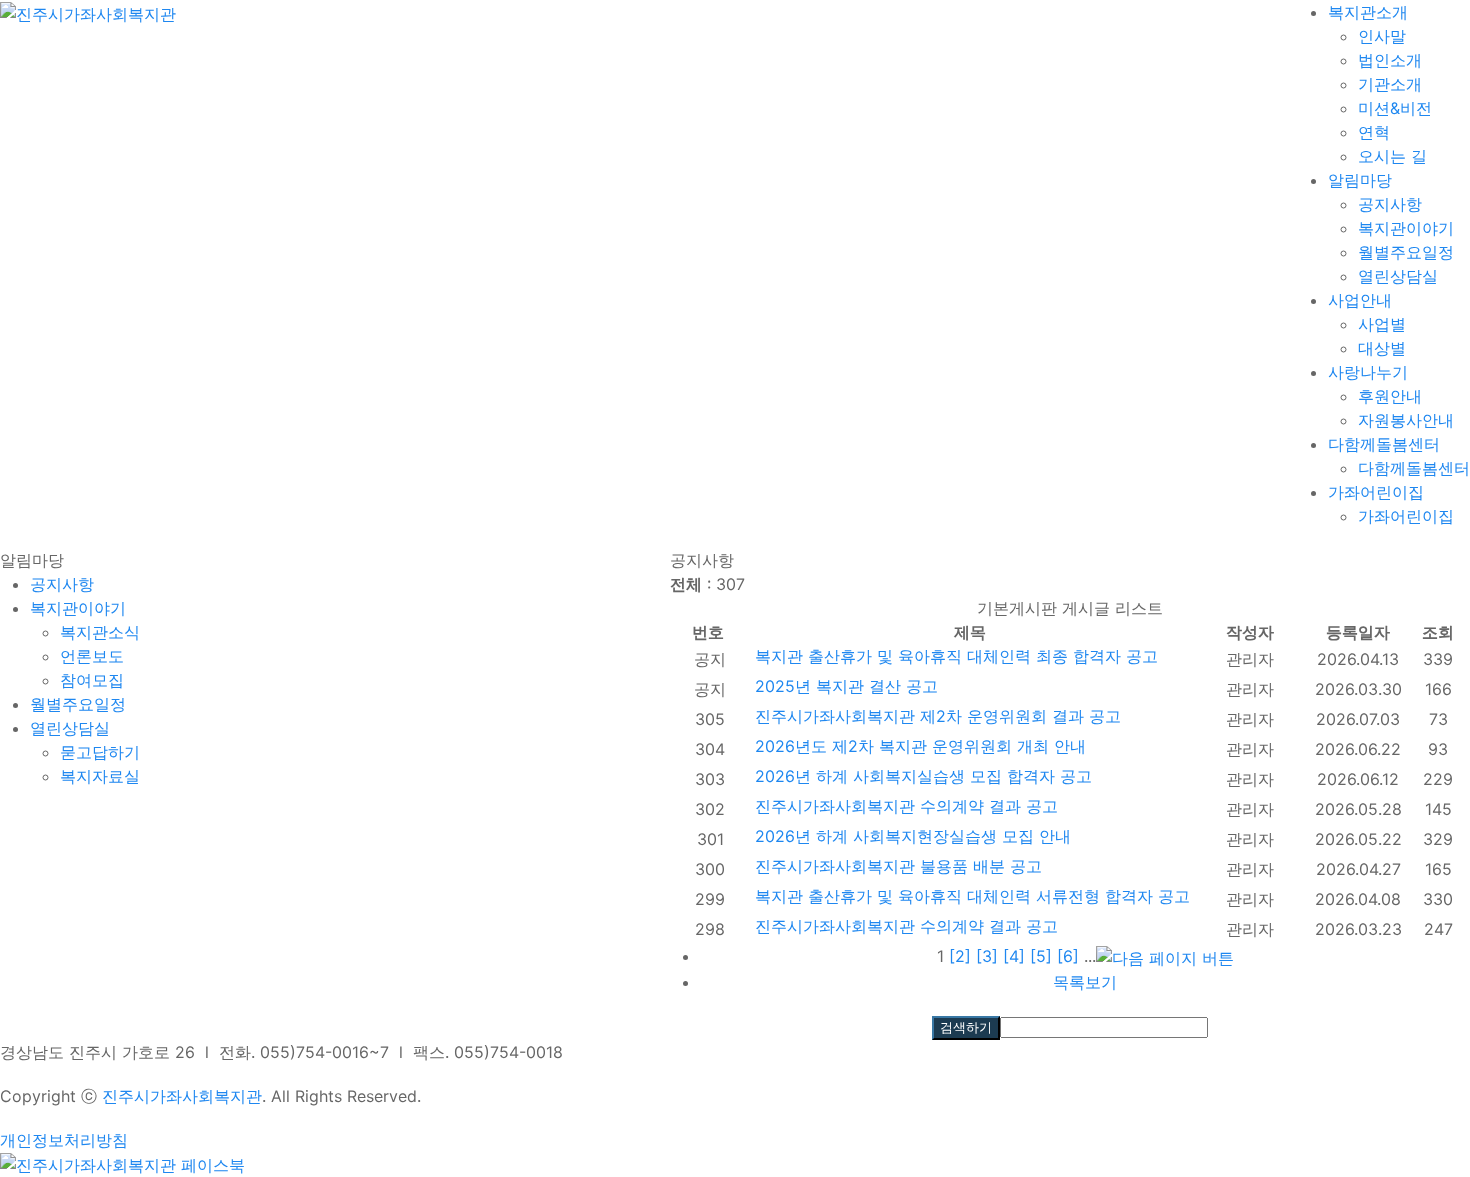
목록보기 (1085, 982)
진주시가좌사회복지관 (182, 1096)
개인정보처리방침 (64, 1140)
